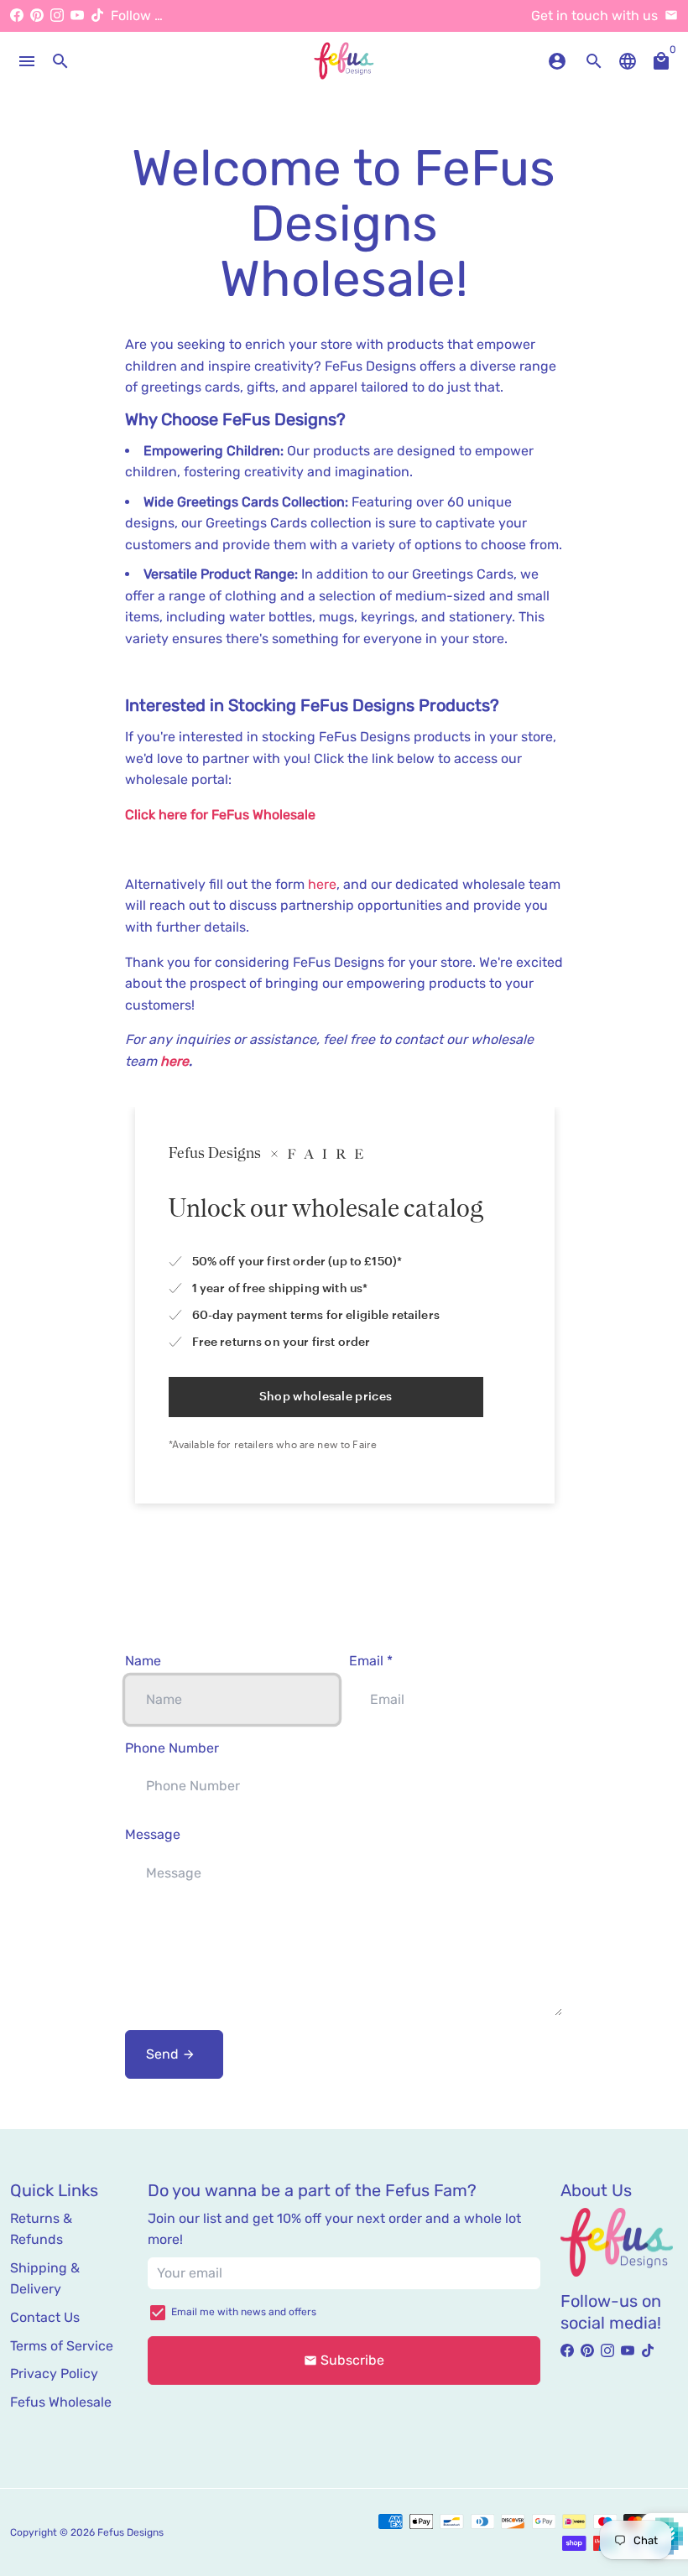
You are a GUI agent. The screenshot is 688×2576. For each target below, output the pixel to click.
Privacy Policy (54, 2373)
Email (371, 1661)
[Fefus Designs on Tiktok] (97, 16)
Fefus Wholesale (61, 2402)
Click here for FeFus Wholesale (220, 815)
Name (143, 1661)
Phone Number (172, 1748)
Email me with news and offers (244, 2312)
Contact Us (45, 2317)
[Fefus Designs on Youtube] (77, 16)
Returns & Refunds (41, 2229)
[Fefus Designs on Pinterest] (37, 16)
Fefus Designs (130, 2532)
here (322, 884)
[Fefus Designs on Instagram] (57, 16)
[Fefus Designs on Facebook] (17, 16)
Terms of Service (62, 2346)
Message (153, 1834)
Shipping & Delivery (45, 2279)
